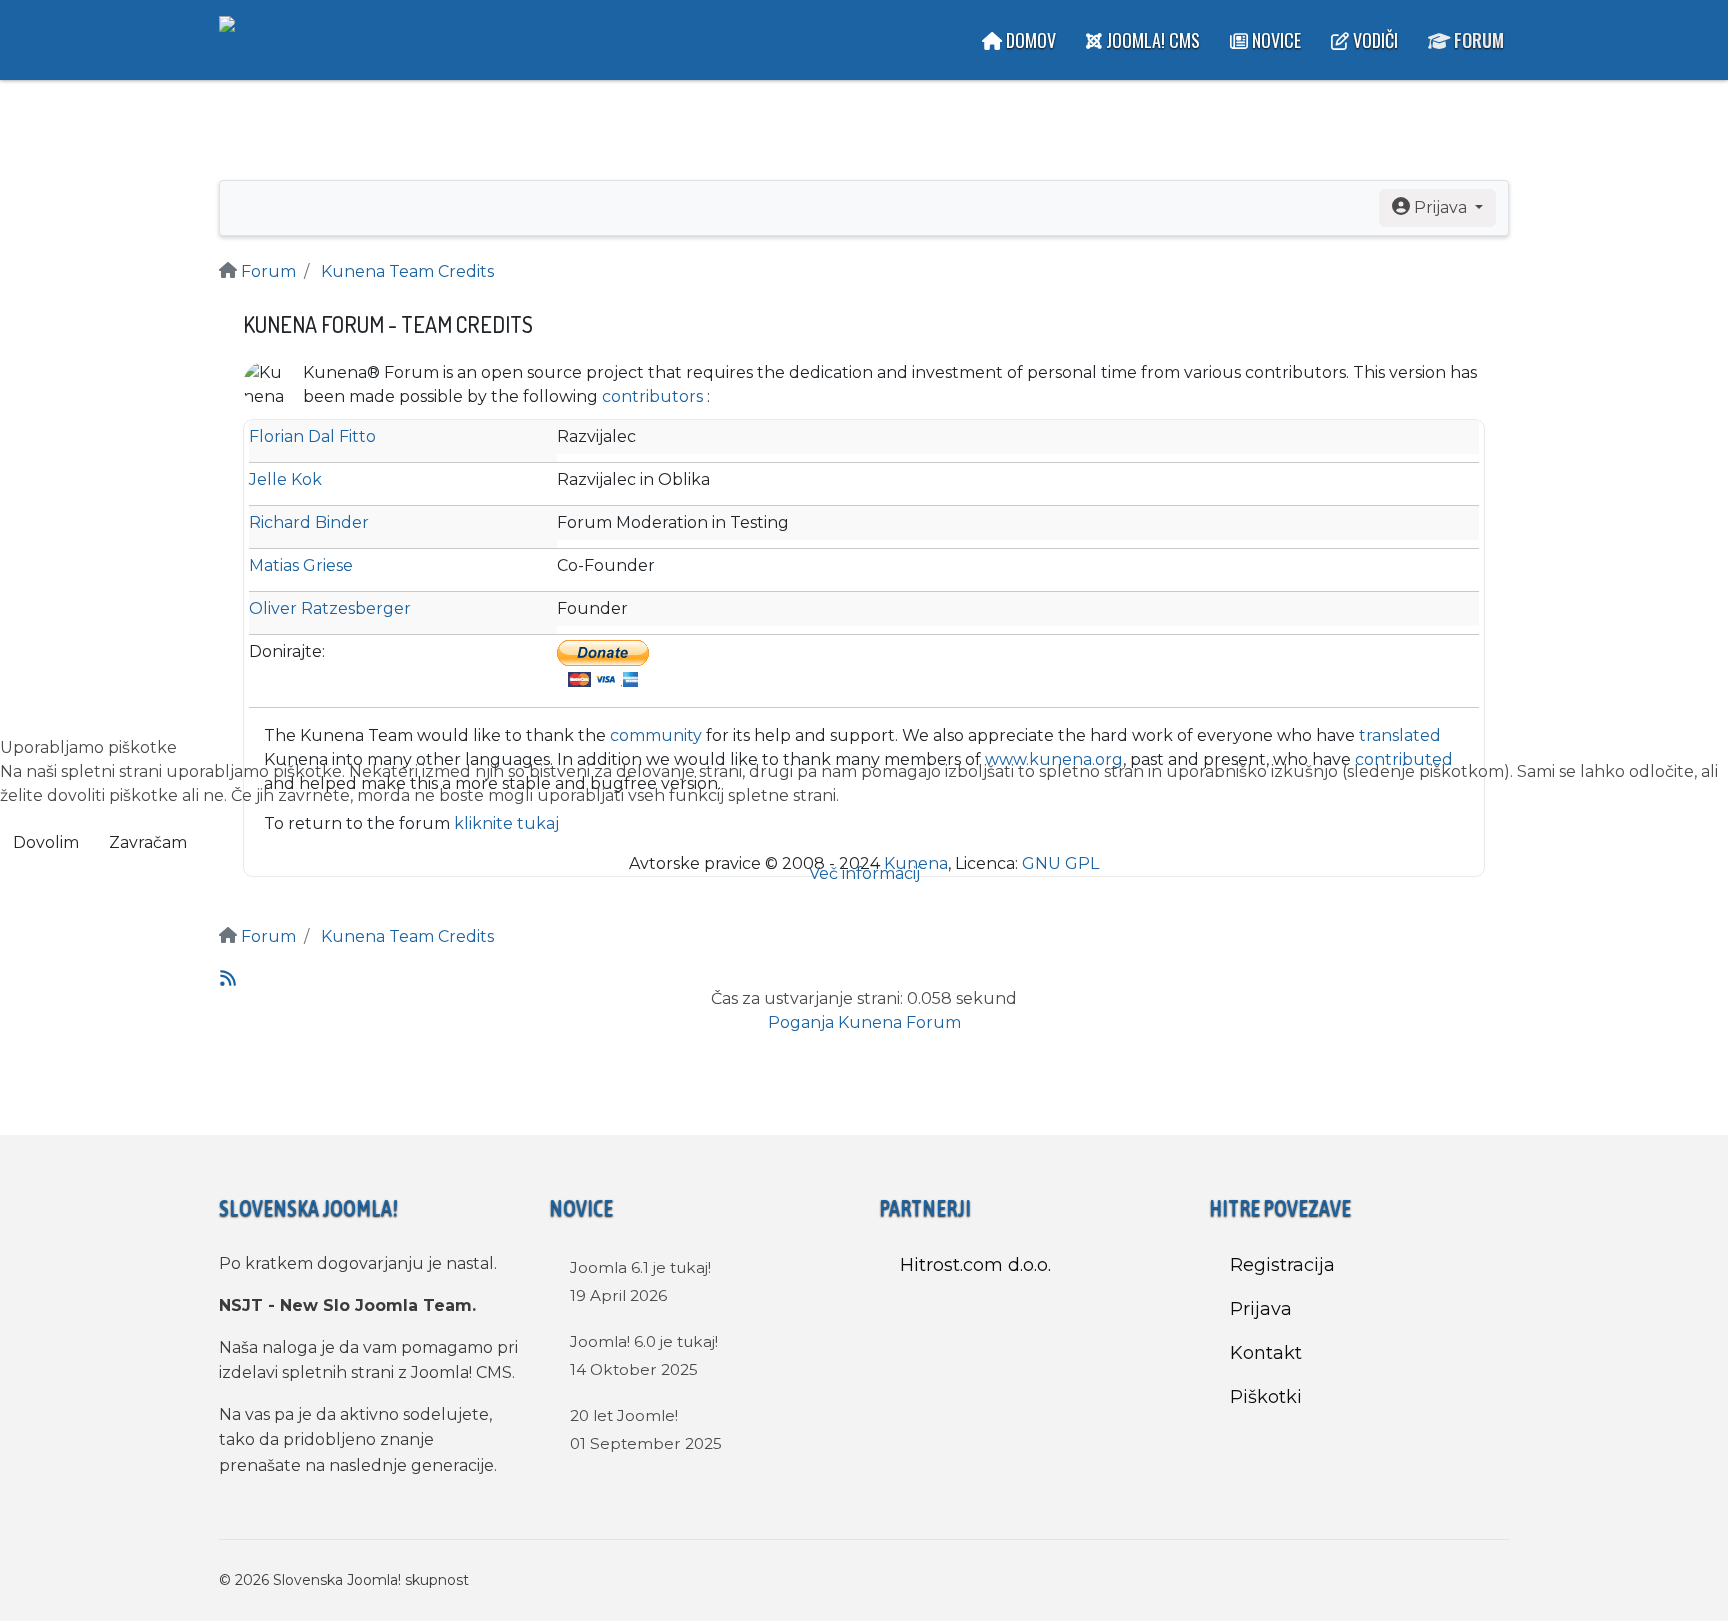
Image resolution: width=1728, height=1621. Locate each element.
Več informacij (864, 873)
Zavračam (148, 842)
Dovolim (46, 842)
